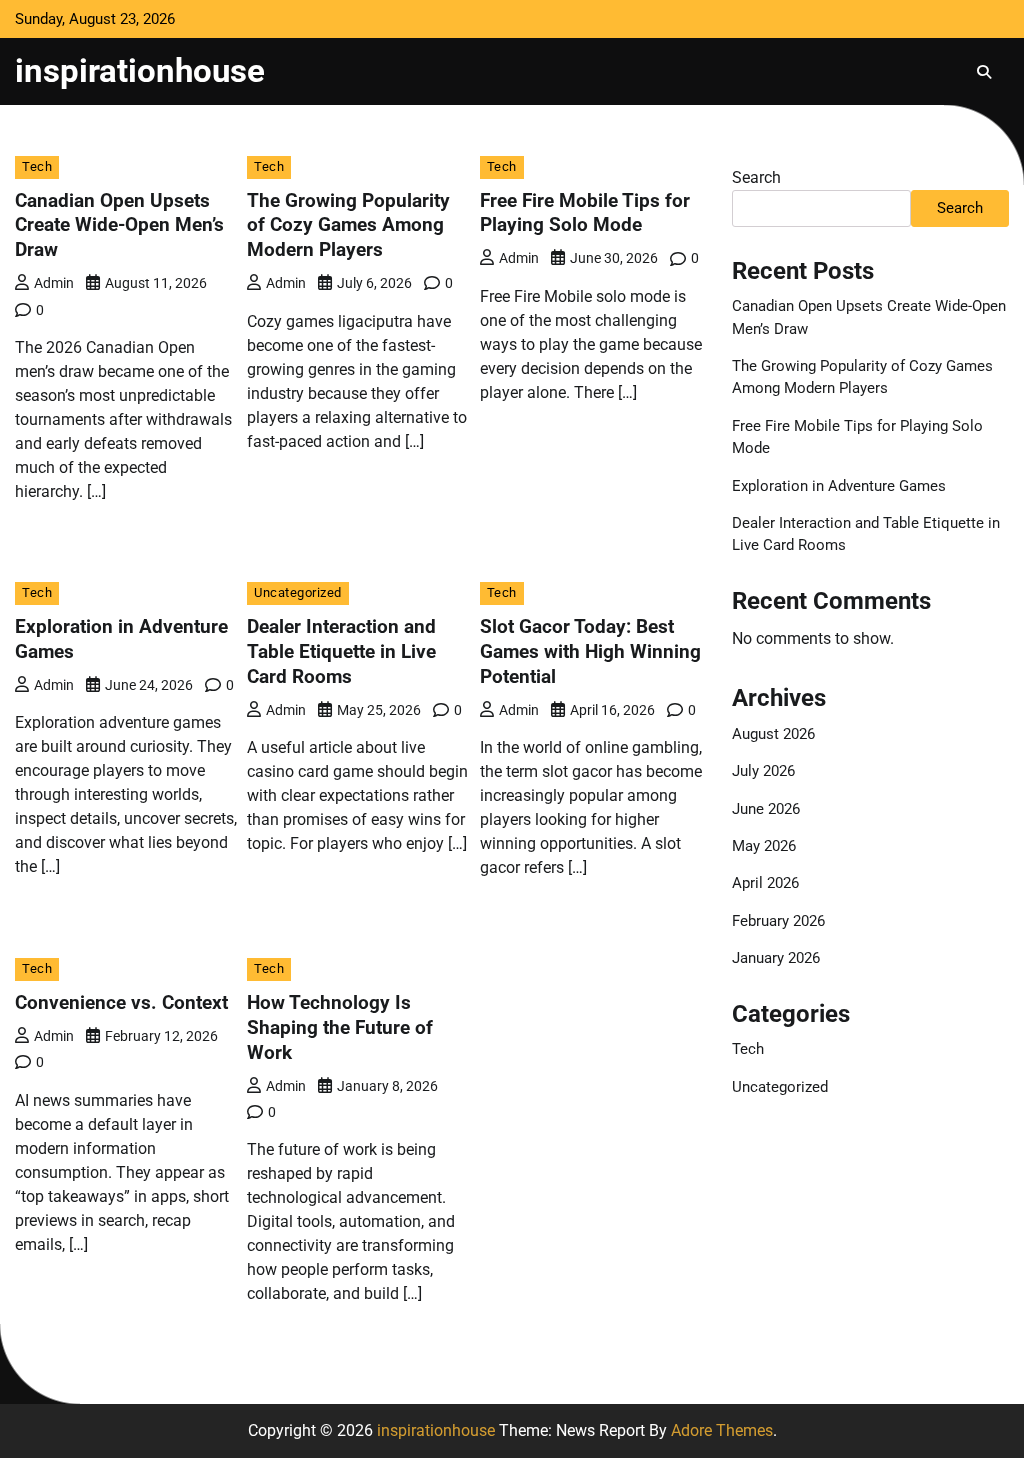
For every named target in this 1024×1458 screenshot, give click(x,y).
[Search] (984, 72)
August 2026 (773, 734)
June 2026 (766, 809)
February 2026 (778, 921)
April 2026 (765, 883)
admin (54, 283)
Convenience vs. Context (121, 1002)
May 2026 (764, 846)
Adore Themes (722, 1430)
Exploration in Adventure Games (839, 486)
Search (756, 177)
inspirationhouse (140, 70)
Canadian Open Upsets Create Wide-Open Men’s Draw (119, 225)
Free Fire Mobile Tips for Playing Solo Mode (585, 213)
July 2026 (763, 771)
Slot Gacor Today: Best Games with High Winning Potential (590, 651)
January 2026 (776, 958)
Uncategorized (298, 592)
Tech (37, 166)
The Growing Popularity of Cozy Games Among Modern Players (348, 225)
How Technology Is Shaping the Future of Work (340, 1027)
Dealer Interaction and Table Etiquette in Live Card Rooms (341, 651)
